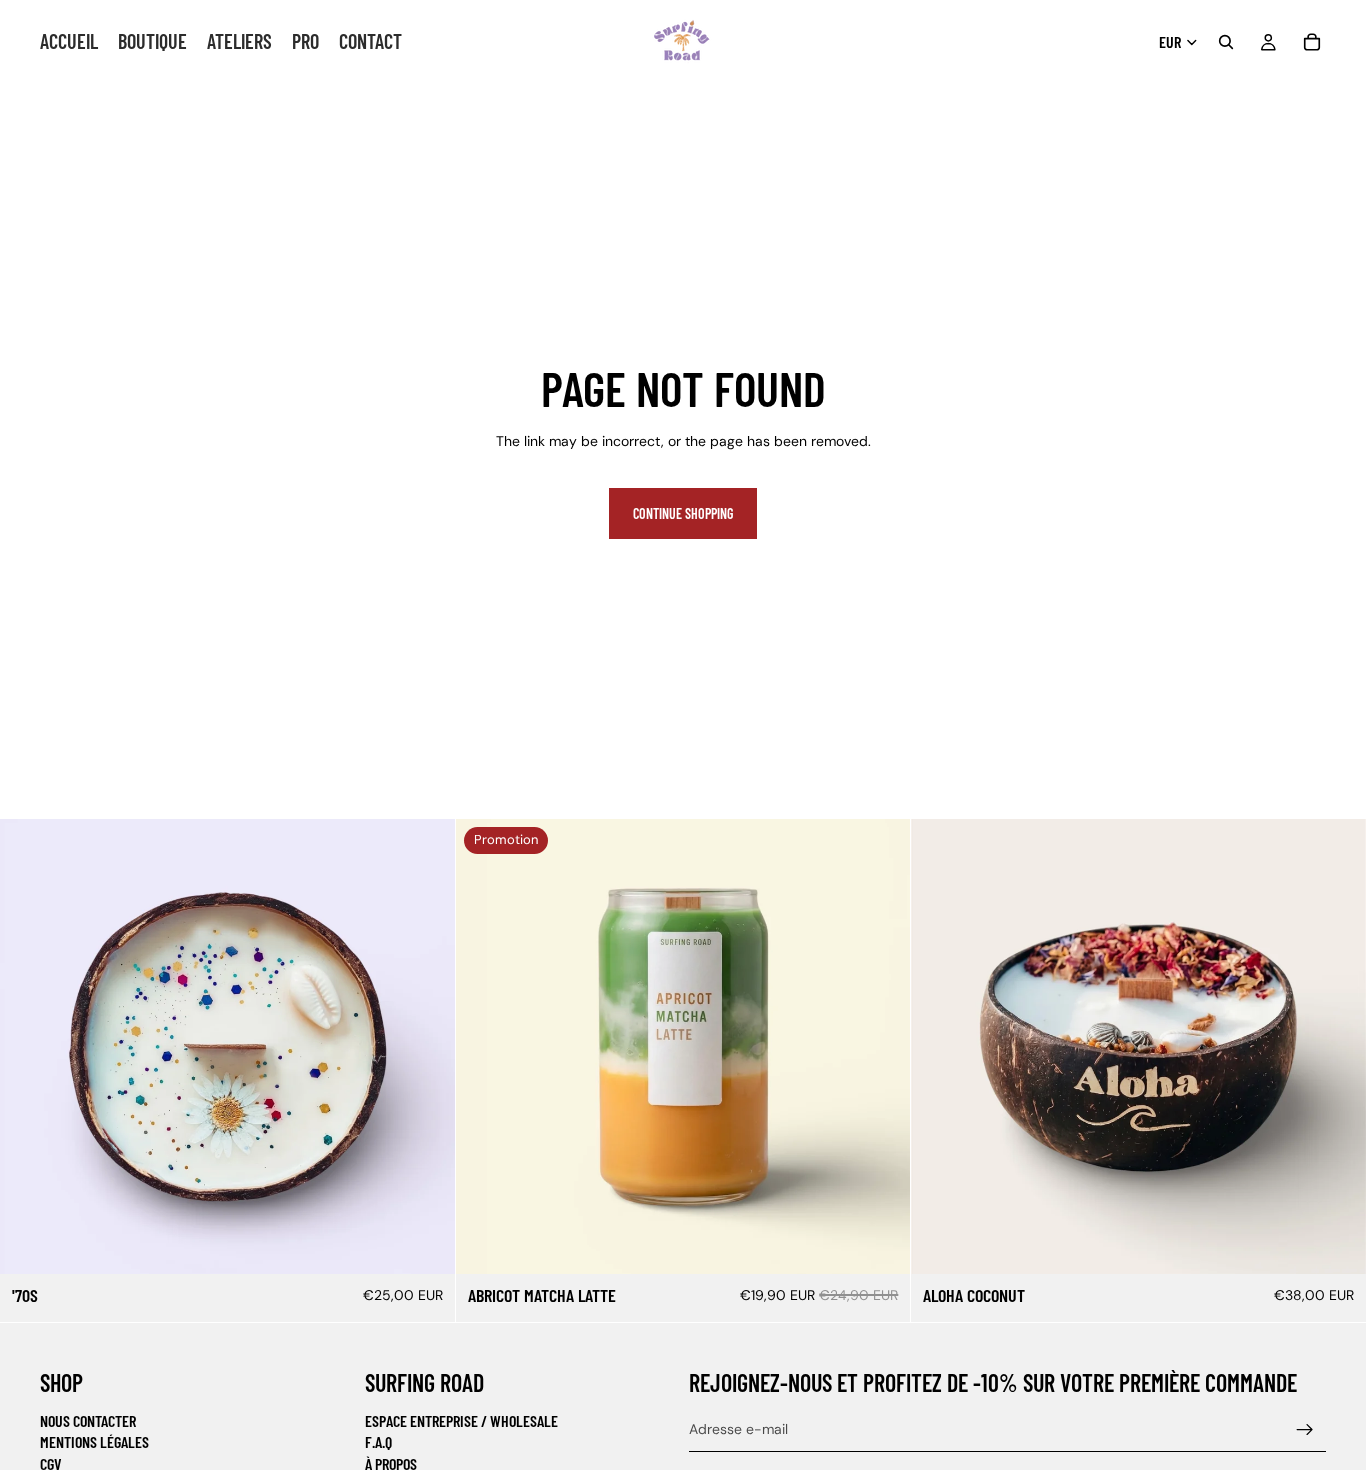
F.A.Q (378, 1442)
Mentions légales (94, 1442)
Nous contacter (88, 1420)
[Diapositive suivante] (1336, 1047)
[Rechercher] (1226, 42)
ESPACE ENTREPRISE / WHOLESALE (461, 1420)
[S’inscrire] (1305, 1430)
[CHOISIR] (424, 1244)
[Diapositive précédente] (941, 1047)
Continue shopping (683, 513)
